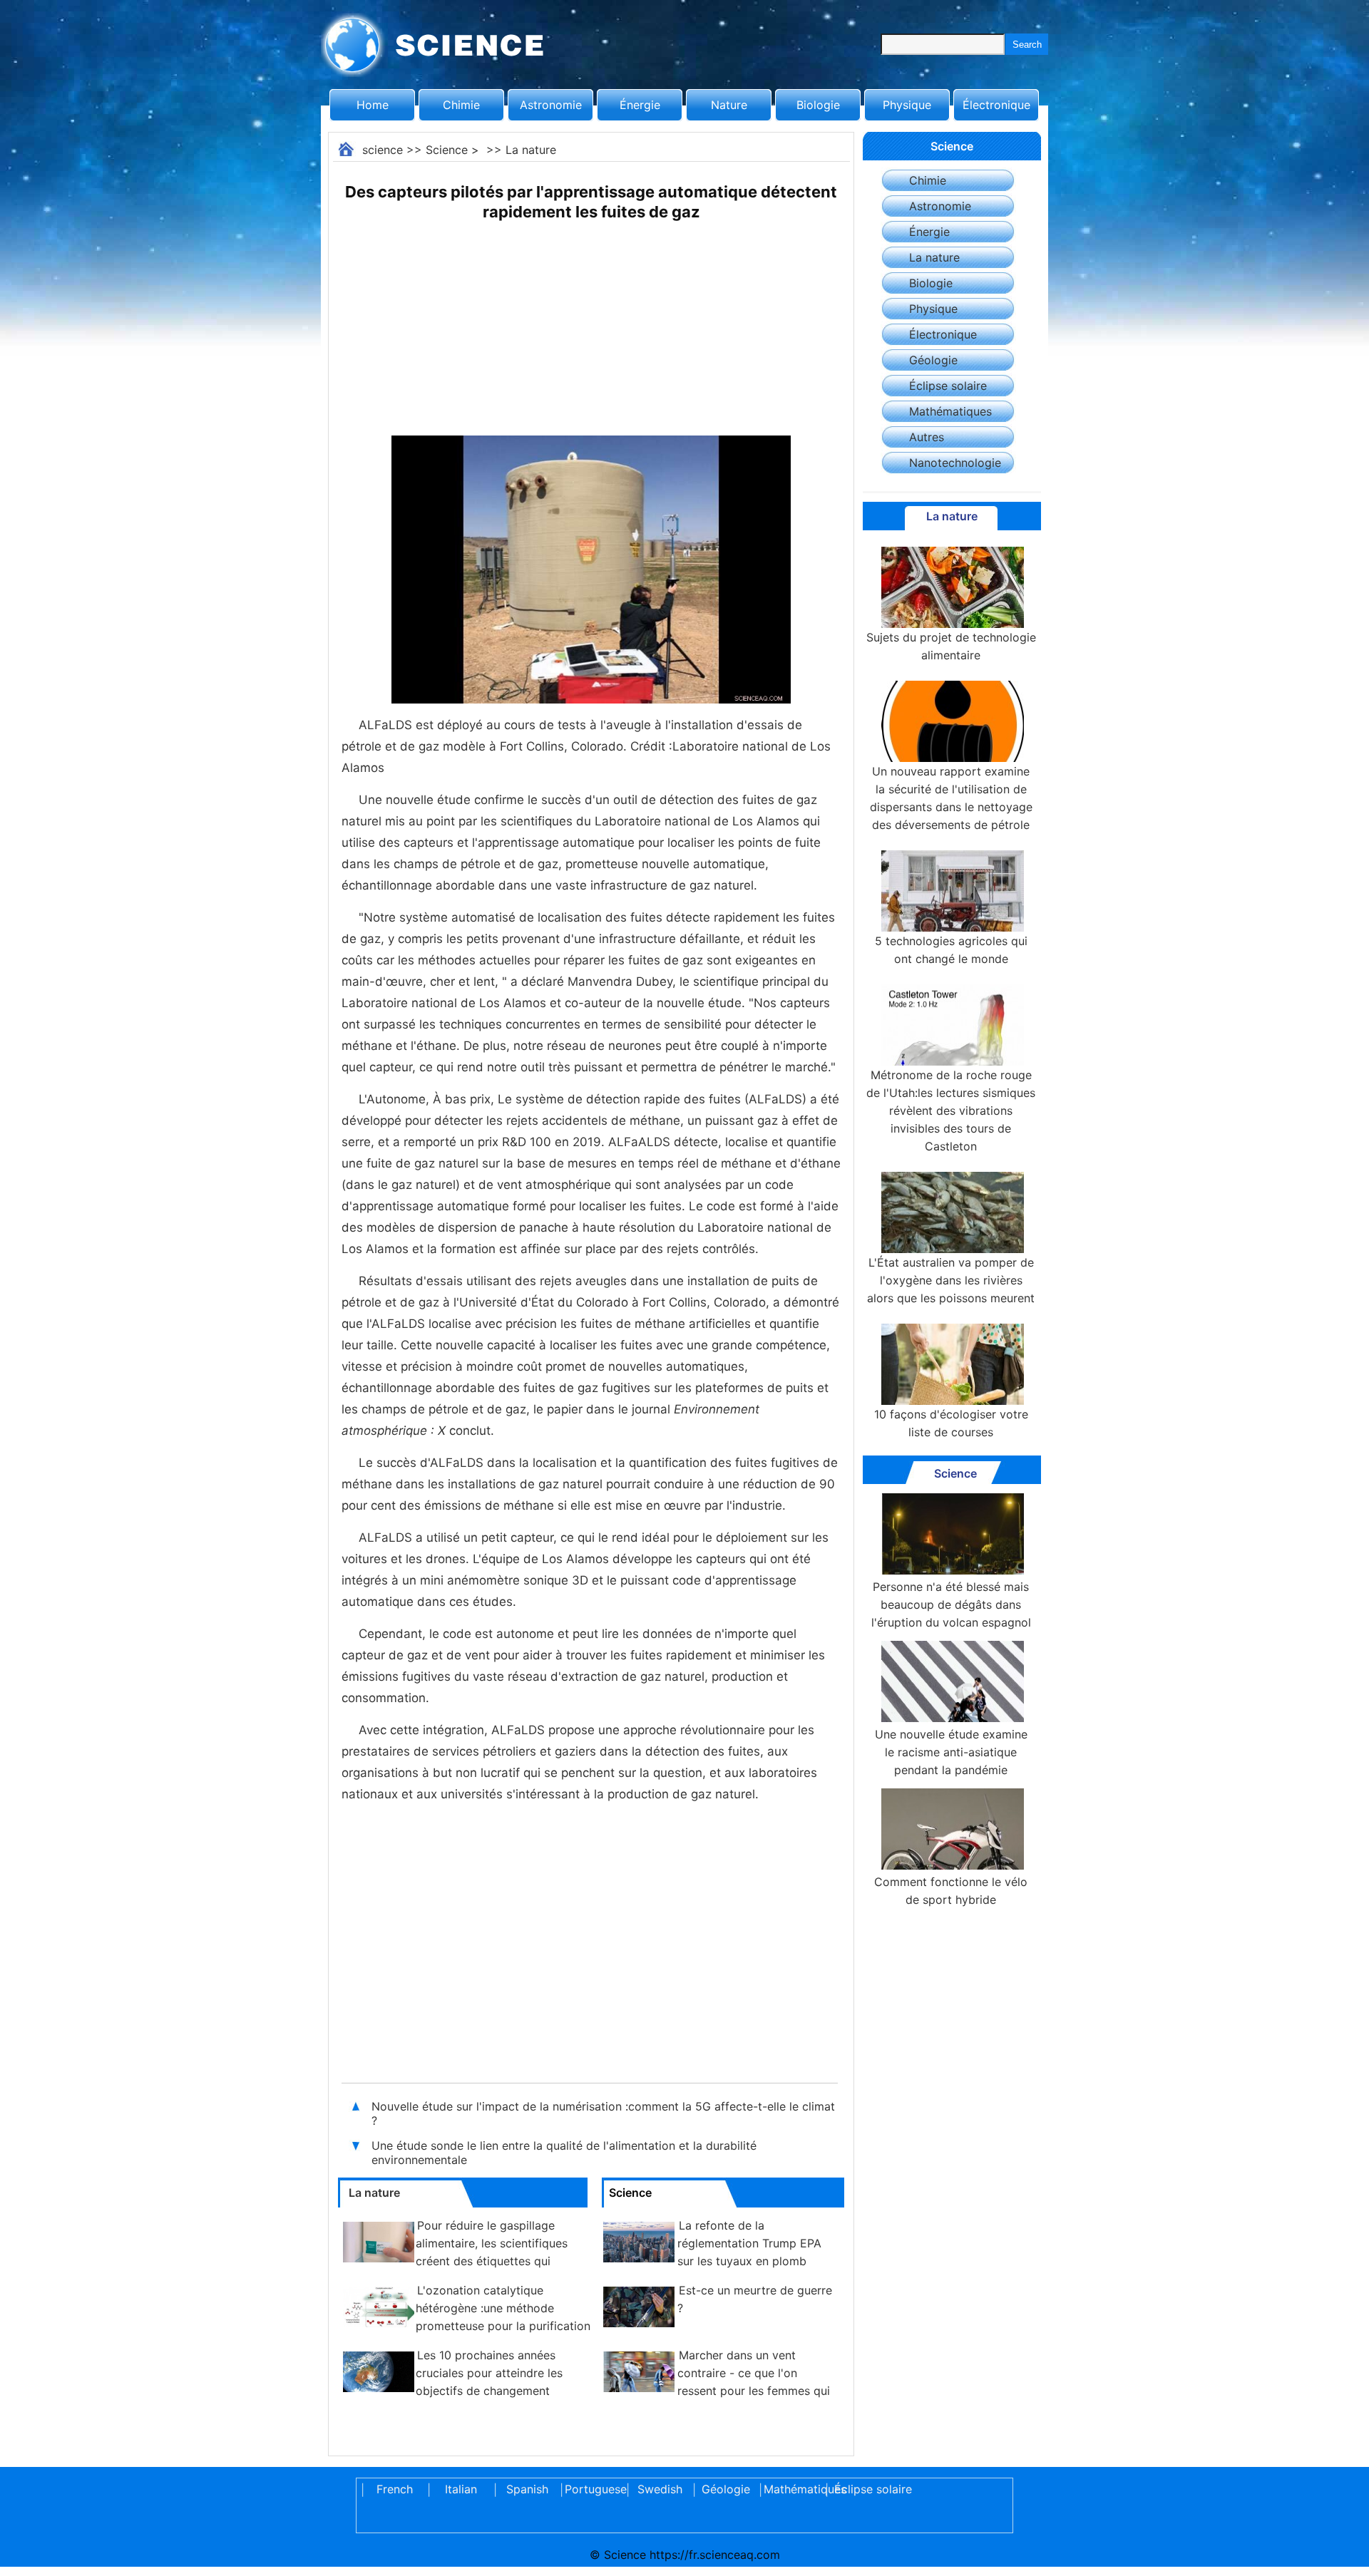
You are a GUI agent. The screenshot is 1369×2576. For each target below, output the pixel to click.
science (383, 150)
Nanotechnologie (955, 463)
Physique (907, 105)
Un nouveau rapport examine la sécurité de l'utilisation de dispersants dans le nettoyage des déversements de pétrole (951, 798)
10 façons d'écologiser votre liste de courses (951, 1423)
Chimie (461, 105)
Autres (927, 437)
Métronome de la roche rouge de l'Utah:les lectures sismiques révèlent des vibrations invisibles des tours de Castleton (951, 1111)
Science (447, 150)
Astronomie (551, 105)
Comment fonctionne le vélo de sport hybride (951, 1891)
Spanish (527, 2489)
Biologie (818, 105)
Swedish (660, 2489)
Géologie (933, 360)
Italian (461, 2489)
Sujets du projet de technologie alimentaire (951, 646)
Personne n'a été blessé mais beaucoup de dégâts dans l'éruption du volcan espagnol (951, 1604)
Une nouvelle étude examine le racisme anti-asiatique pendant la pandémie (951, 1752)
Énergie (640, 105)
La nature (531, 150)
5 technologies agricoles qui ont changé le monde (951, 950)
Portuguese (593, 2489)
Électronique (996, 105)
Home (373, 105)
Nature (729, 105)
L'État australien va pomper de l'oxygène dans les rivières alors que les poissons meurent (951, 1280)
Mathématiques (950, 411)
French (395, 2489)
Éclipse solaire (948, 386)
